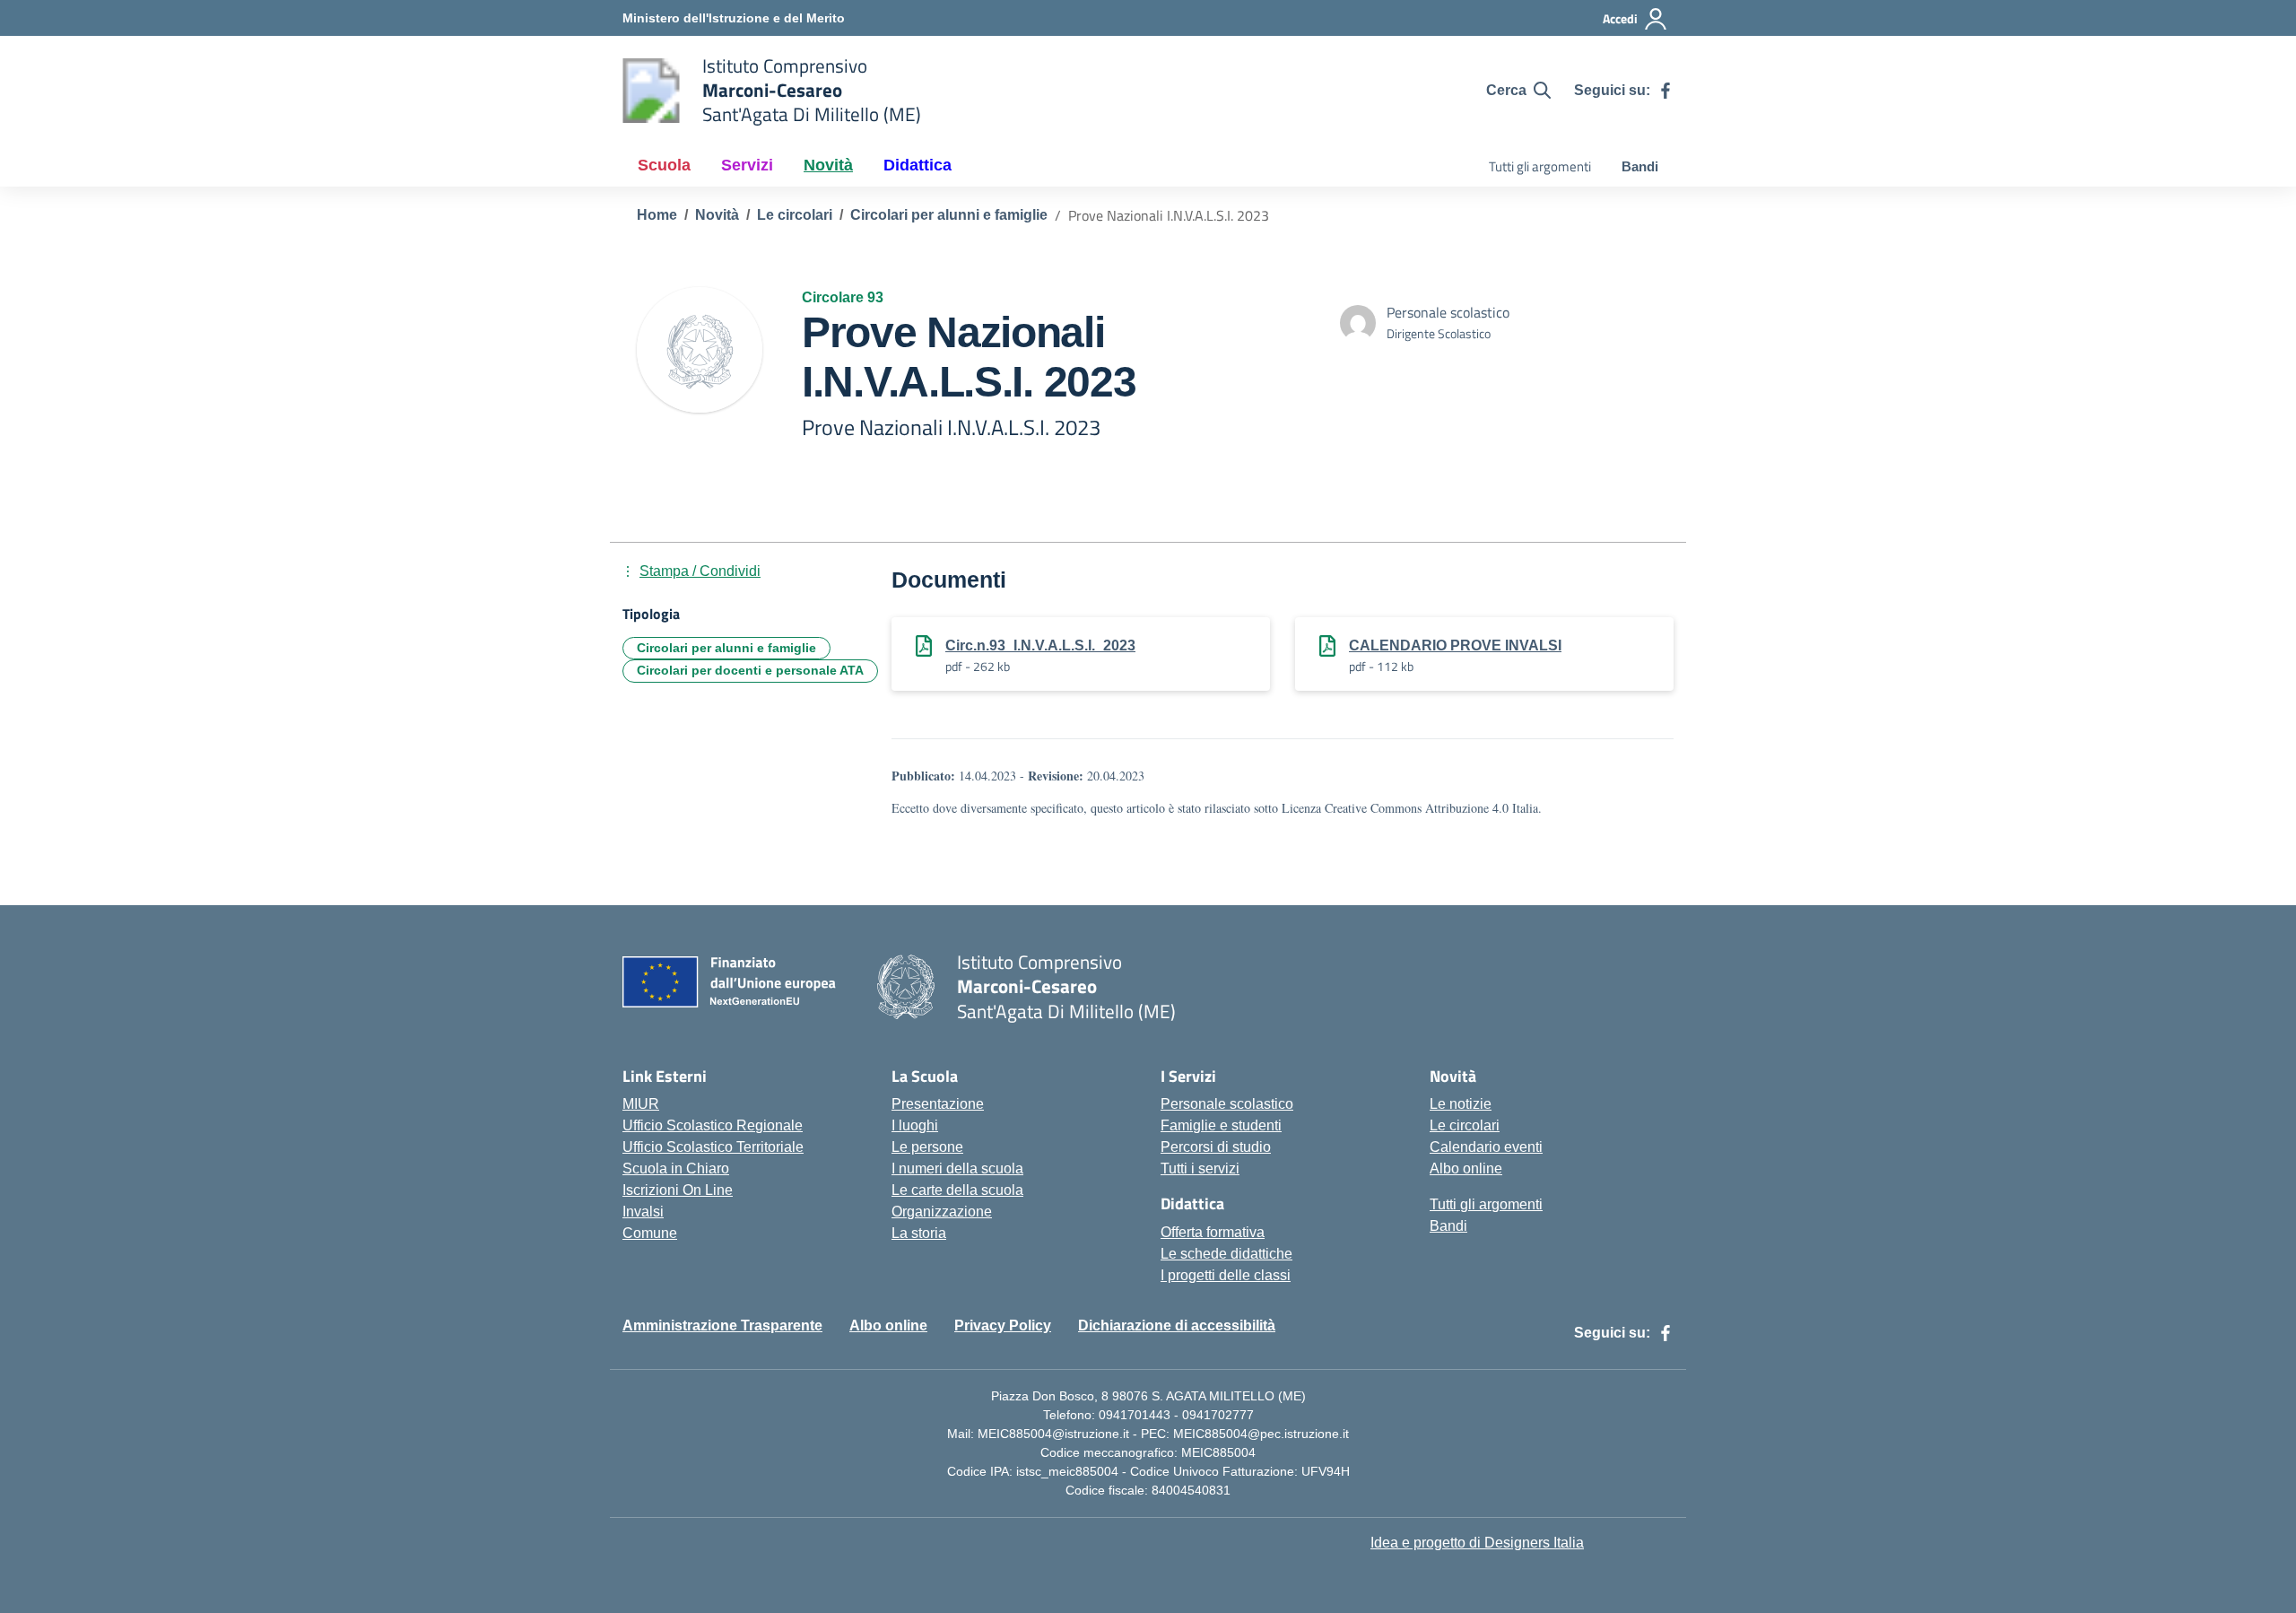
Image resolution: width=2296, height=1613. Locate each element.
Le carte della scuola (957, 1190)
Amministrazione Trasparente (722, 1325)
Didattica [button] (918, 165)
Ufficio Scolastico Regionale (713, 1125)
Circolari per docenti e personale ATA (750, 670)
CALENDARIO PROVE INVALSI (1455, 645)
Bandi (1640, 166)
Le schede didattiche (1226, 1254)
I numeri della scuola (957, 1168)
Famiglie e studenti (1221, 1125)
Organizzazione (942, 1212)
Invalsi (643, 1212)
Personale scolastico (1227, 1104)
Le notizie (1461, 1104)
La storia (919, 1233)
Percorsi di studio (1216, 1147)
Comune (650, 1233)
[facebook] (1665, 91)
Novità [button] (828, 165)
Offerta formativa (1213, 1232)
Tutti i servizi (1200, 1168)
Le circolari (1465, 1125)
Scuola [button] (664, 165)
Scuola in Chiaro (676, 1168)
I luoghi (915, 1125)
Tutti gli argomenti (1540, 166)
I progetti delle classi (1226, 1275)
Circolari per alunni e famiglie (726, 648)
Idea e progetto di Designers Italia (1477, 1543)
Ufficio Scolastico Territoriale (713, 1147)
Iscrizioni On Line (678, 1190)
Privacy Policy (1003, 1325)
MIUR (641, 1104)
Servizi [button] (747, 165)
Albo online (1466, 1168)
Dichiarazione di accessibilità (1177, 1325)
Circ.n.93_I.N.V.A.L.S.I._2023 (1040, 645)
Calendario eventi (1486, 1147)
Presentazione (938, 1104)
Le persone (927, 1147)
